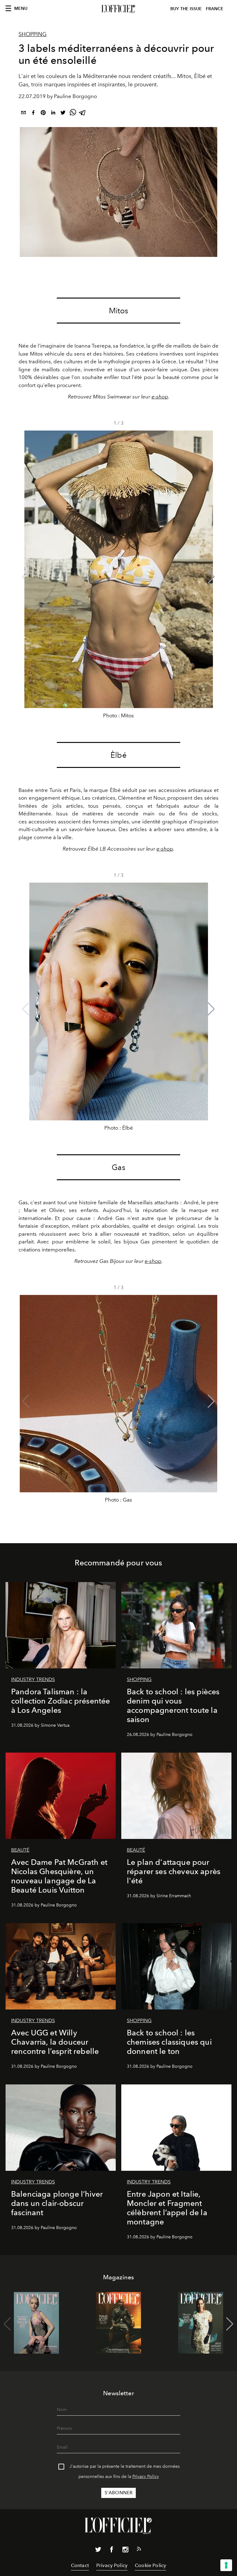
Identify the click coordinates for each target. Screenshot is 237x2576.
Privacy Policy (146, 2477)
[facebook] (33, 114)
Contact (80, 2565)
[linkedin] (53, 114)
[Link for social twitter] (98, 2551)
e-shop (160, 397)
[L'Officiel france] (118, 9)
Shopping (33, 34)
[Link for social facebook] (112, 2551)
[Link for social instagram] (125, 2551)
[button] (211, 577)
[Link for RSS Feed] (139, 2550)
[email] (23, 114)
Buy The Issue (186, 9)
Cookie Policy (150, 2565)
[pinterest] (43, 114)
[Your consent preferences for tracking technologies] (226, 2565)
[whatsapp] (73, 114)
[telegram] (83, 114)
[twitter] (63, 114)
